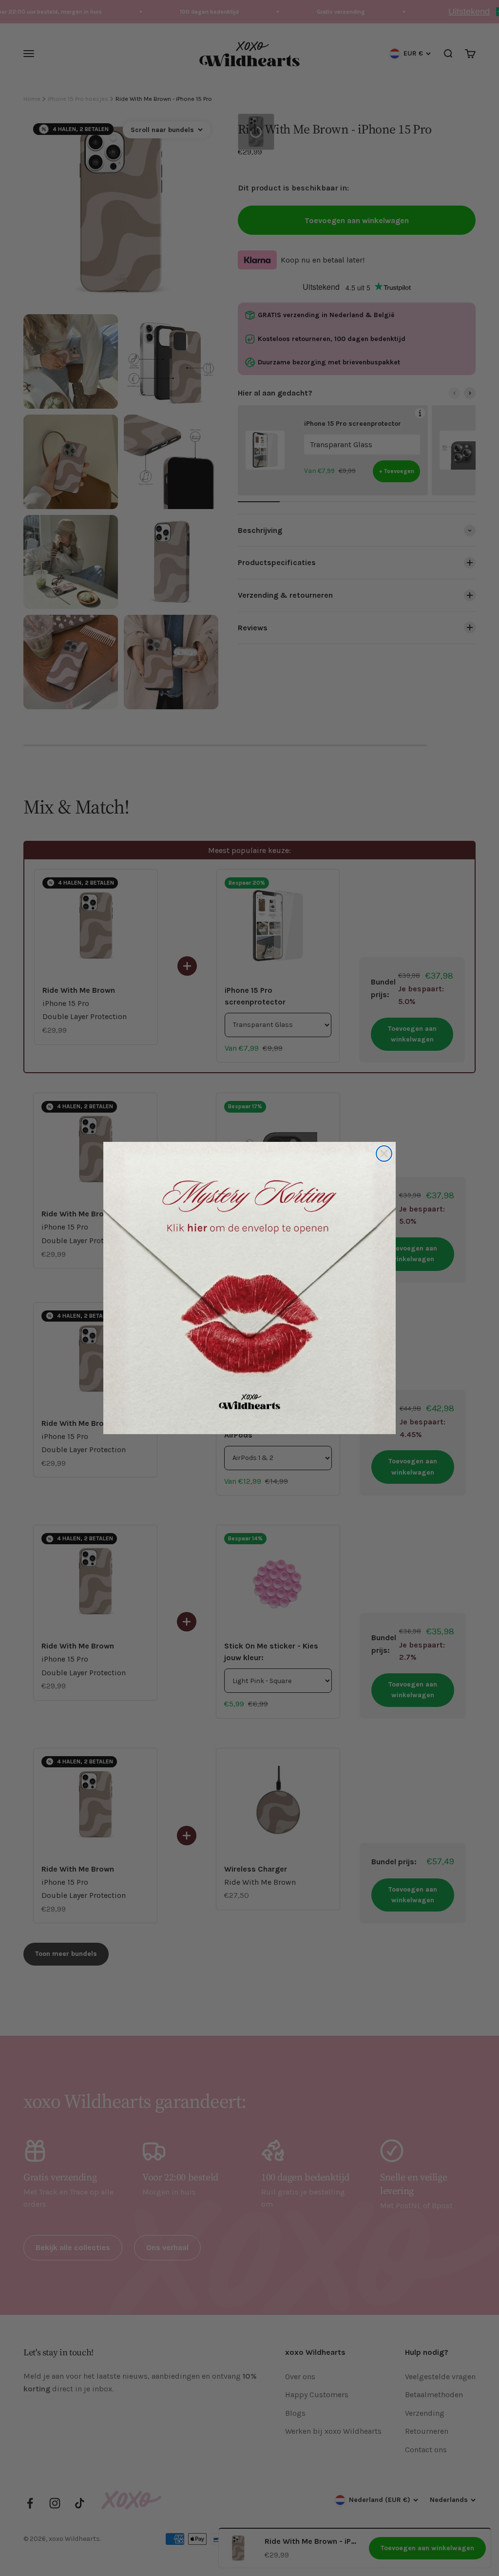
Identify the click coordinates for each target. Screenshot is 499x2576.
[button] (249, 1288)
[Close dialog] (384, 1154)
